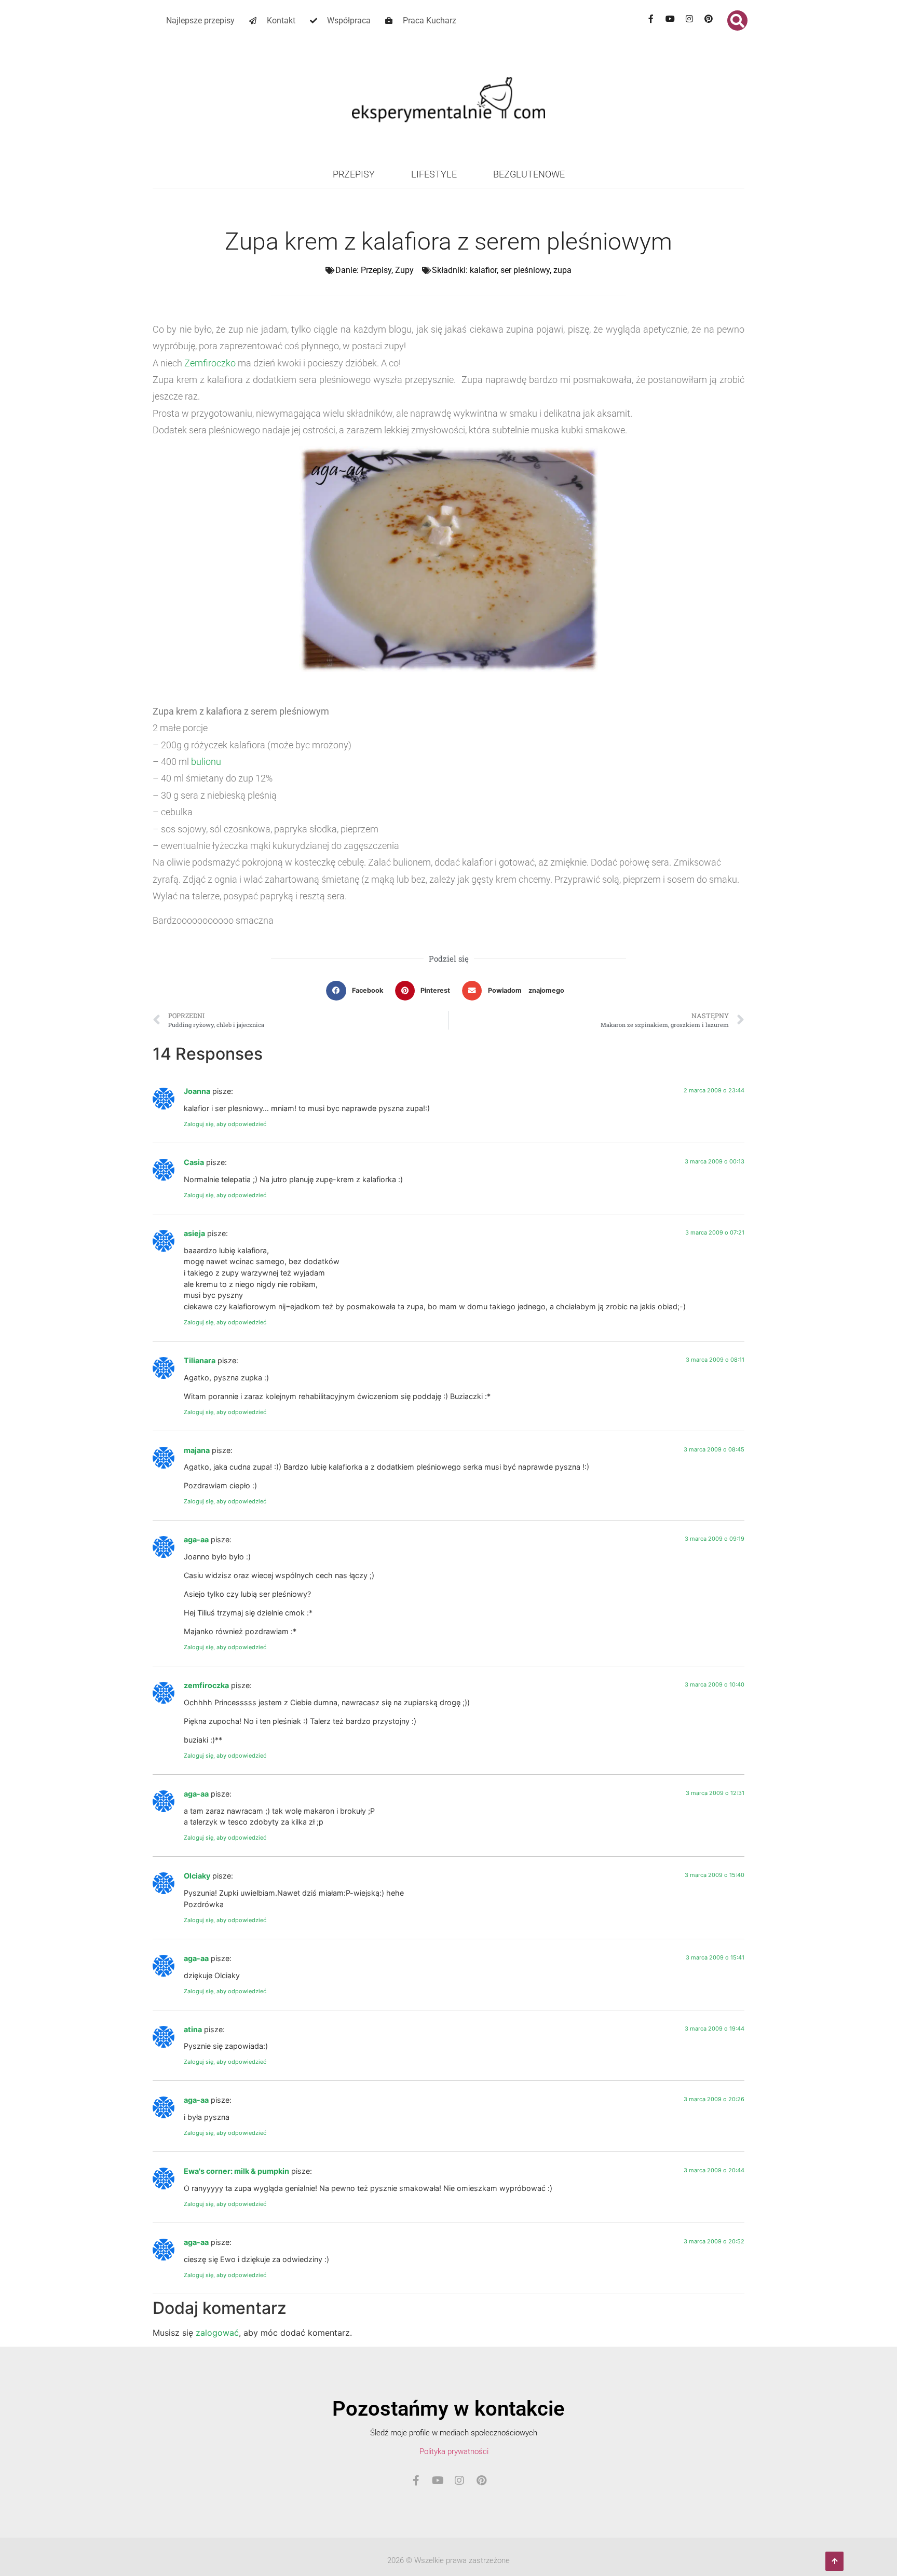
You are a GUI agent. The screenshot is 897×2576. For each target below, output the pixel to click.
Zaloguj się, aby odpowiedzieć (225, 1124)
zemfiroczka (206, 1685)
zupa (562, 270)
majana (197, 1450)
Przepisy (354, 174)
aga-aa (196, 1539)
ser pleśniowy (525, 270)
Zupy (404, 270)
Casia (194, 1162)
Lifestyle (434, 174)
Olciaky (197, 1876)
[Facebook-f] (651, 19)
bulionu (206, 762)
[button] (737, 20)
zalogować (217, 2333)
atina (193, 2029)
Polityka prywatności (454, 2451)
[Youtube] (670, 19)
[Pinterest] (709, 19)
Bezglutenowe (529, 174)
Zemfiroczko (210, 363)
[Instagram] (689, 19)
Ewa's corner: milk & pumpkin (236, 2171)
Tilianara (200, 1360)
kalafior (483, 270)
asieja (194, 1233)
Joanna (197, 1091)
